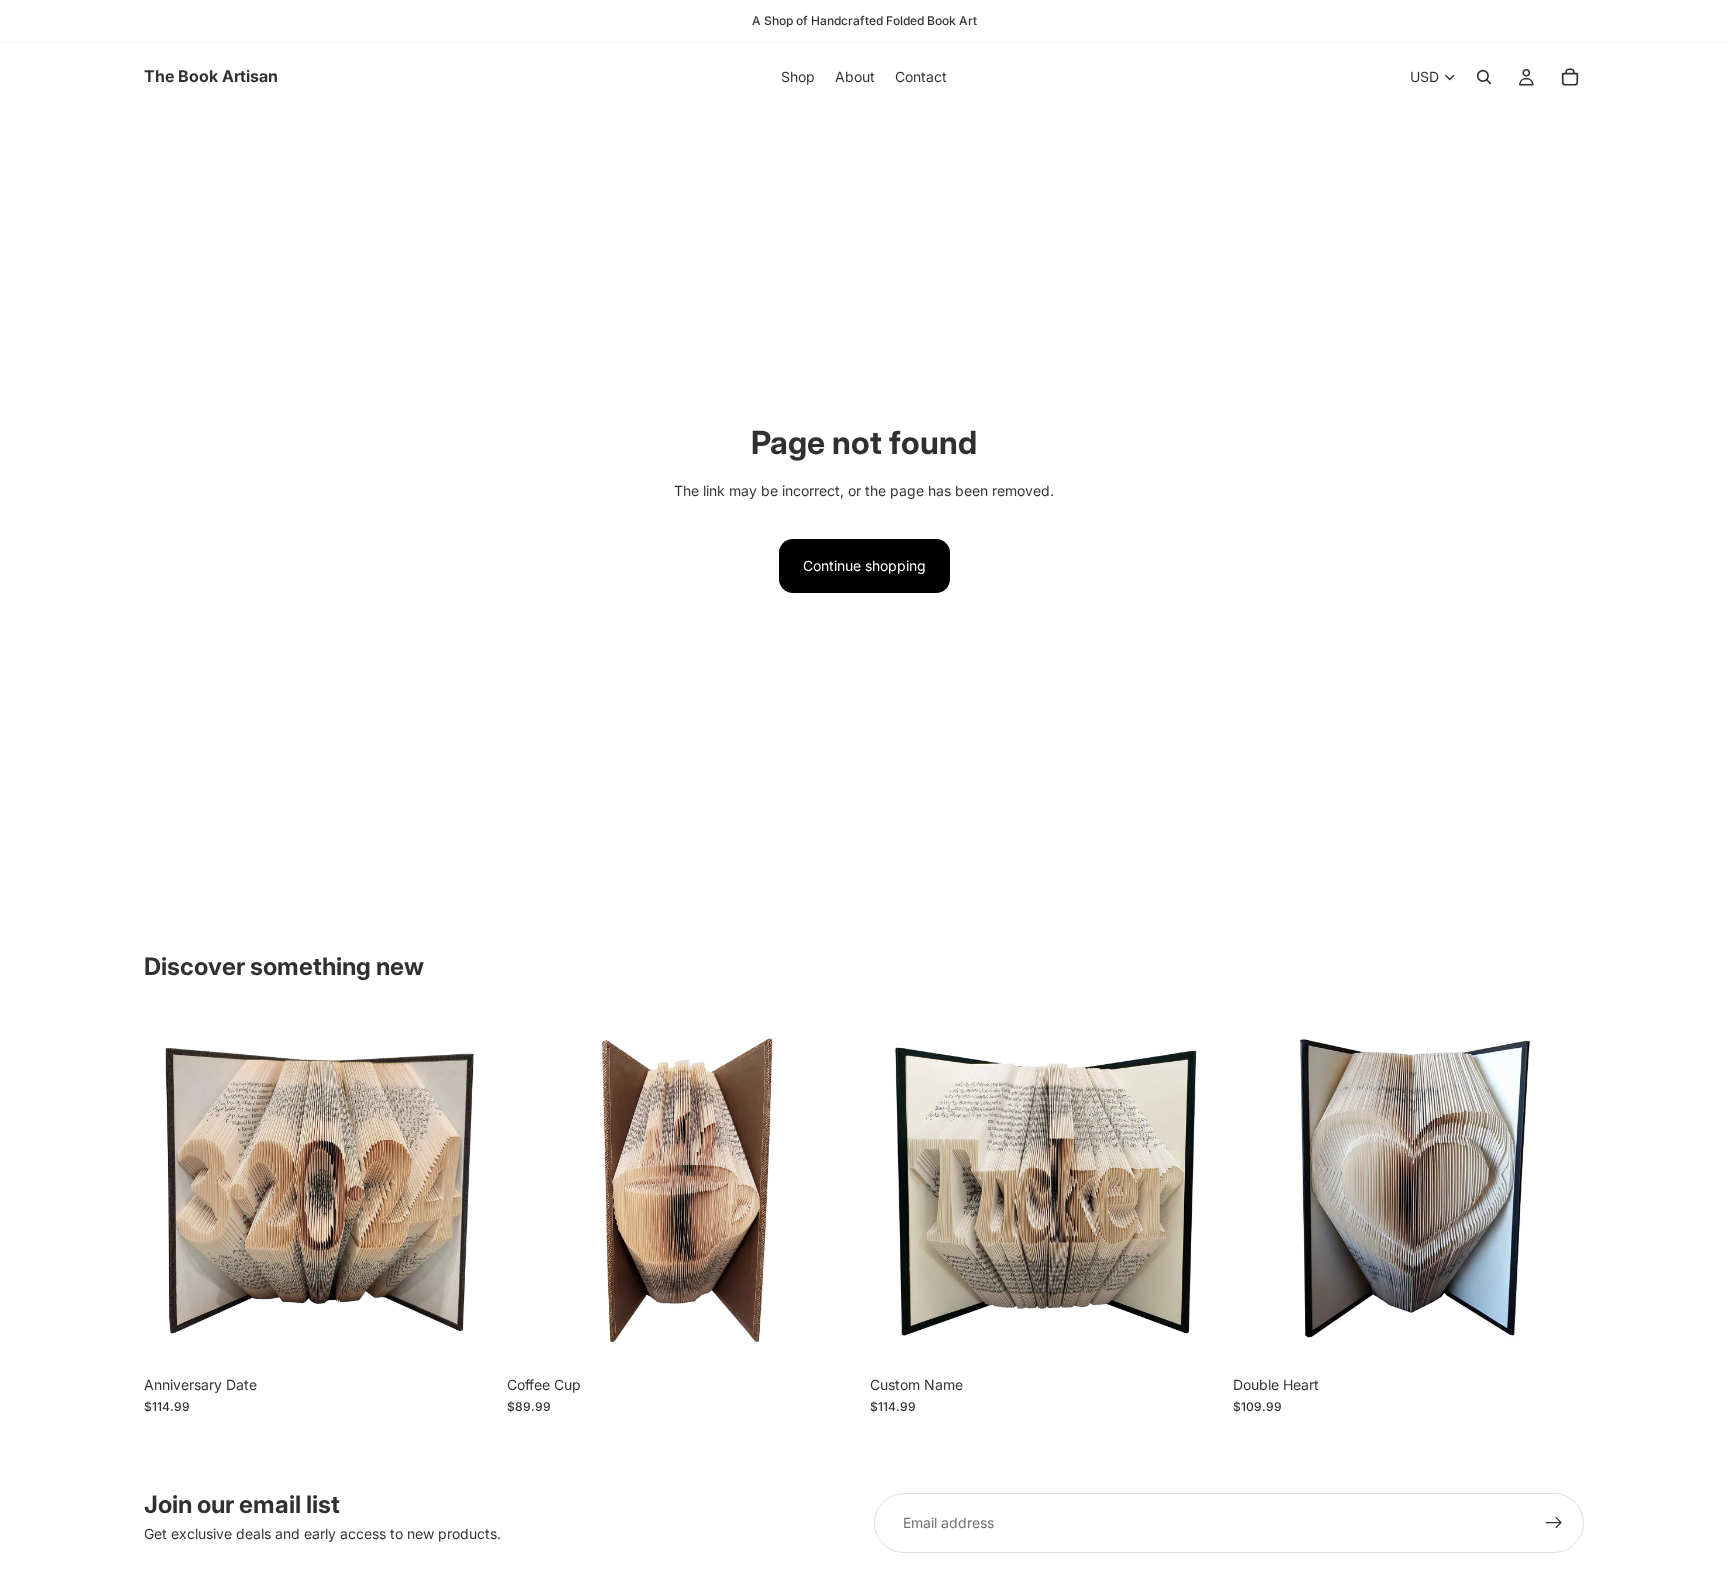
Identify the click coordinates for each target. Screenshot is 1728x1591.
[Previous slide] (174, 1190)
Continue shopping (864, 565)
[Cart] (1570, 77)
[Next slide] (465, 1190)
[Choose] (464, 1335)
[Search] (1484, 77)
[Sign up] (1554, 1523)
